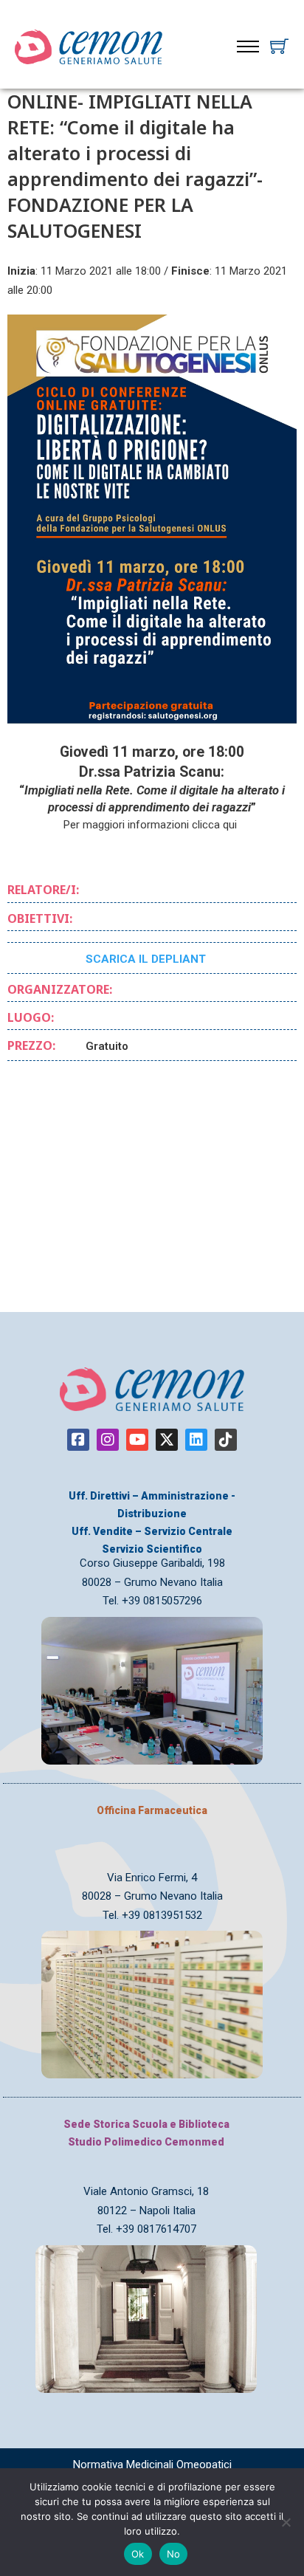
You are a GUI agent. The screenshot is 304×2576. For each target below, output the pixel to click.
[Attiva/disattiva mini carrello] (279, 46)
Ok (138, 2554)
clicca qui (216, 825)
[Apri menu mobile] (248, 47)
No (174, 2554)
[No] (286, 2522)
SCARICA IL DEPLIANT (146, 959)
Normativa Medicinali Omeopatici (152, 2465)
